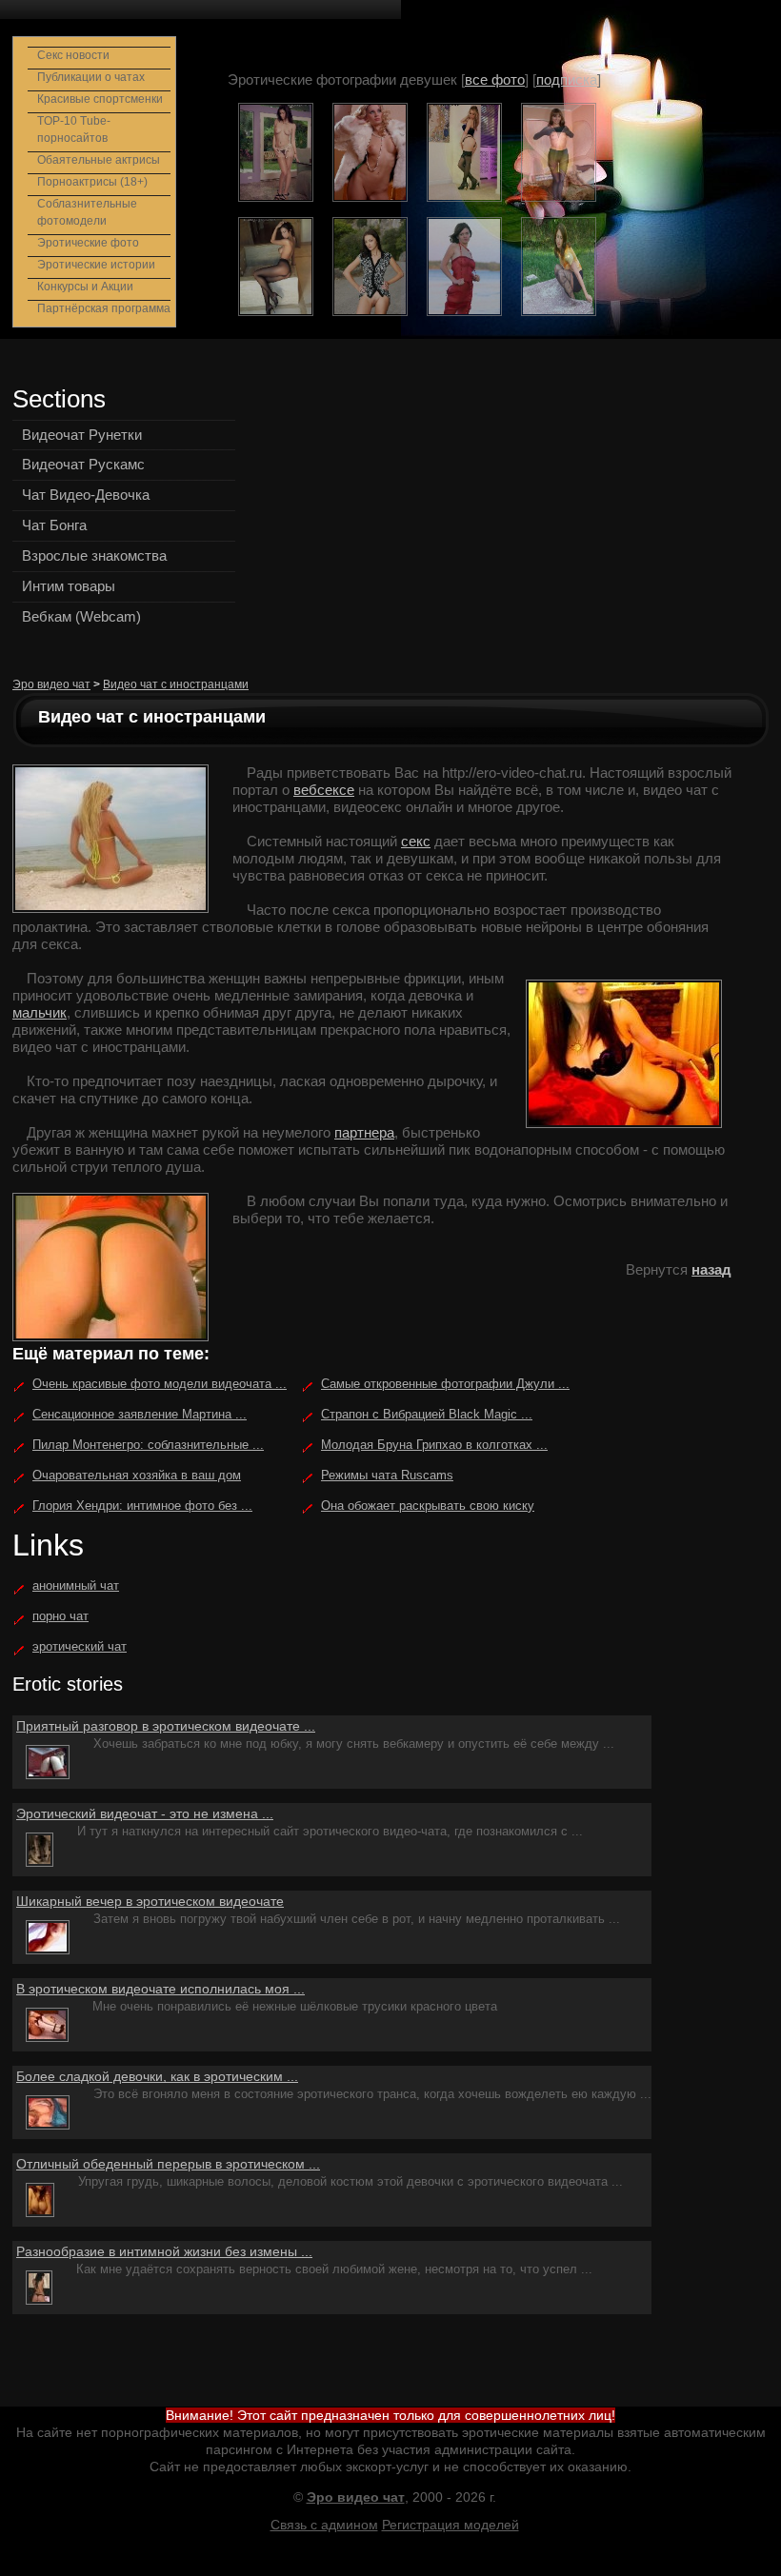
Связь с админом (324, 2525)
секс (416, 841)
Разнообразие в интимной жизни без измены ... (164, 2251)
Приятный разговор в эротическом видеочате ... (166, 1726)
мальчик (40, 1012)
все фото (495, 79)
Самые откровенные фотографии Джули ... (445, 1384)
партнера (364, 1132)
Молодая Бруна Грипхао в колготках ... (434, 1445)
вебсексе (324, 790)
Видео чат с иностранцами (176, 684)
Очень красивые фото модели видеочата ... (160, 1384)
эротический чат (80, 1646)
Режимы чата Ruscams (387, 1475)
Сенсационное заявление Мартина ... (140, 1414)
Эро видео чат (51, 684)
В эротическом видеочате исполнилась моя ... (160, 1989)
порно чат (60, 1616)
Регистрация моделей (451, 2525)
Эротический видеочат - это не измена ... (145, 1813)
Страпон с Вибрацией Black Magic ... (427, 1414)
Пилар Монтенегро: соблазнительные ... (148, 1445)
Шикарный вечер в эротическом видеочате (150, 1901)
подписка (567, 79)
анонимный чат (76, 1585)
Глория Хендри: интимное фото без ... (142, 1506)
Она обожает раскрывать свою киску (428, 1506)
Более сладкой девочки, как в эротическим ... (157, 2076)
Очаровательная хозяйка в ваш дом (137, 1475)
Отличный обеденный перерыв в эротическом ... (168, 2164)
